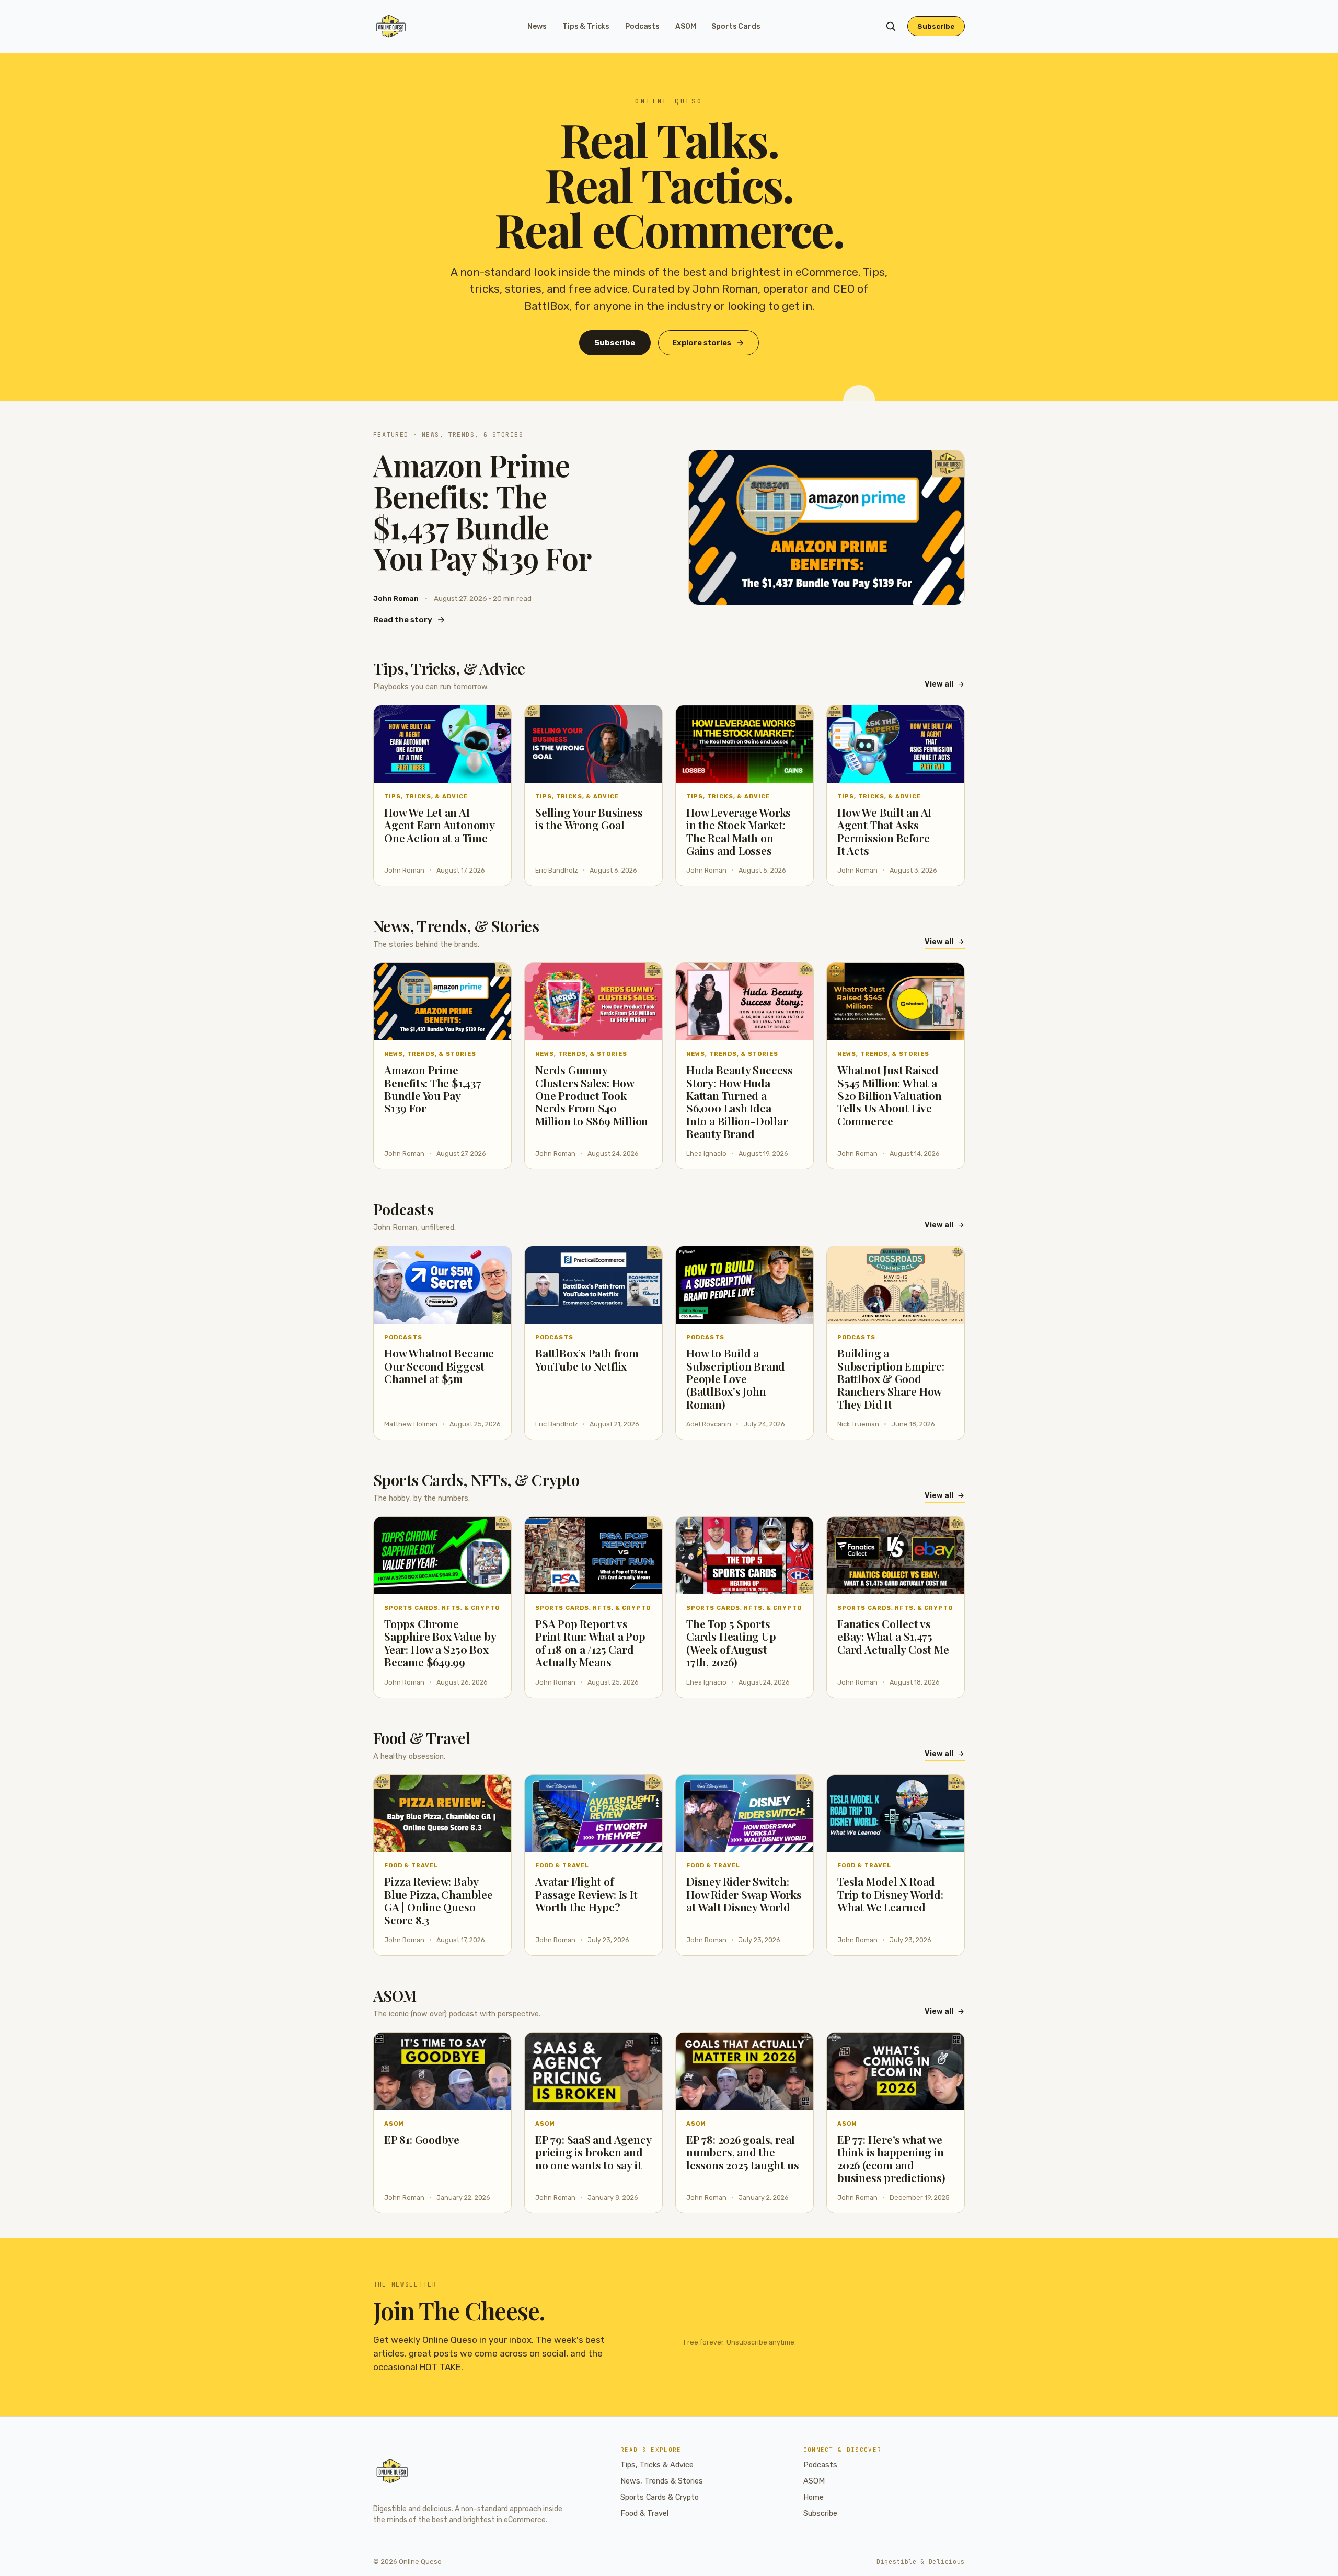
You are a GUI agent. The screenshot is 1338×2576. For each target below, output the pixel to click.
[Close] (733, 1209)
